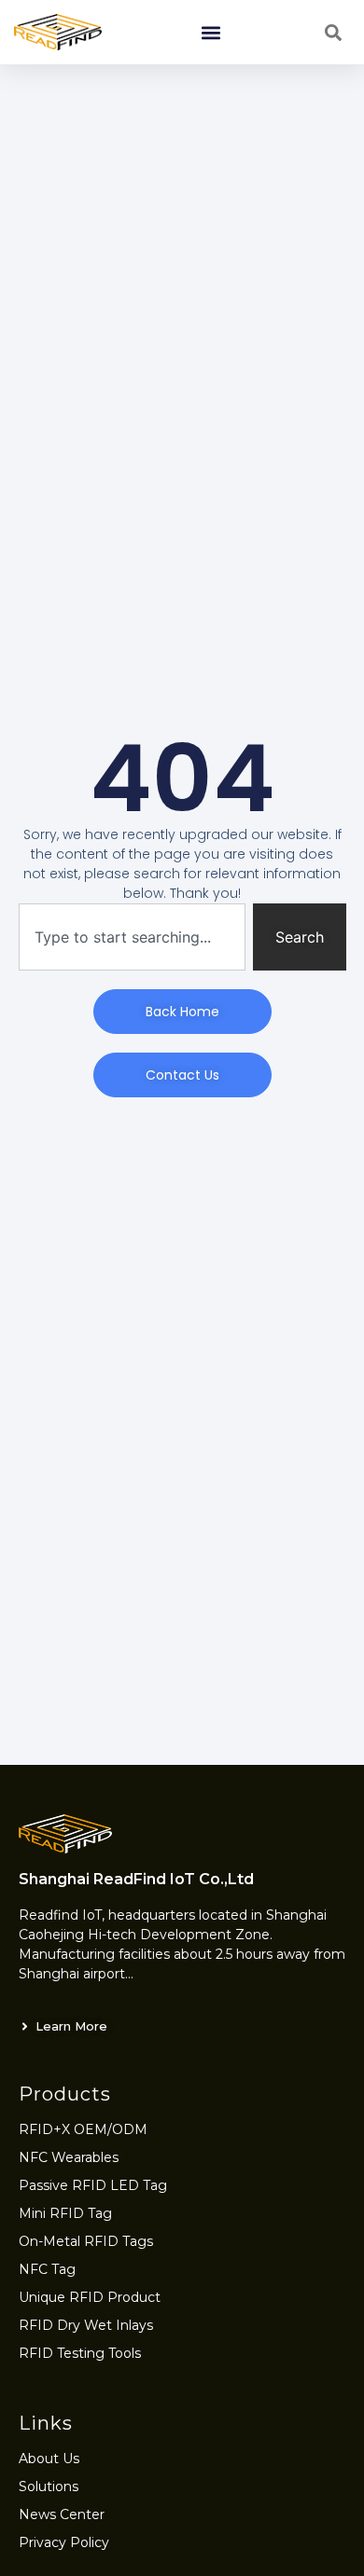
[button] (210, 32)
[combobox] (132, 937)
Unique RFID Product (90, 2297)
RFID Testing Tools (80, 2353)
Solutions (49, 2486)
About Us (49, 2459)
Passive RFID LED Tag (93, 2185)
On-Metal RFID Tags (86, 2241)
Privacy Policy (64, 2542)
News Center (62, 2514)
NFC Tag (47, 2269)
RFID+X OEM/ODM (83, 2129)
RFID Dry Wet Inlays (86, 2325)
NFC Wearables (69, 2157)
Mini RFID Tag (65, 2213)
